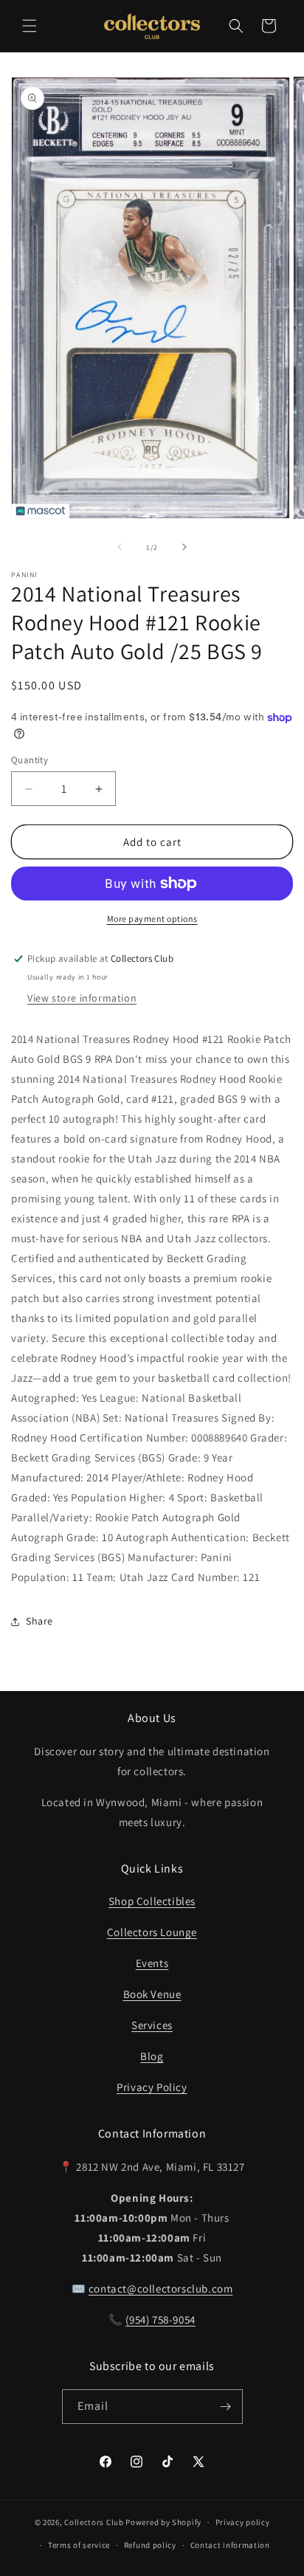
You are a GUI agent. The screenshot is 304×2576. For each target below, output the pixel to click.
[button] (30, 26)
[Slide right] (184, 547)
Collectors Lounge (152, 1932)
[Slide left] (120, 547)
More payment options (152, 919)
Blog (152, 2056)
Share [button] (39, 1621)
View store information (82, 998)
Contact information (230, 2545)
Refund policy (150, 2545)
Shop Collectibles (152, 1901)
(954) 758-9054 (160, 2320)
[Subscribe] (226, 2407)
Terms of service (79, 2545)
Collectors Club (94, 2522)
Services (152, 2025)
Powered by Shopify (163, 2522)
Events (152, 1963)
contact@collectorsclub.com (161, 2289)
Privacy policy (243, 2522)
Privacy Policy (152, 2087)
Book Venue (152, 1994)
